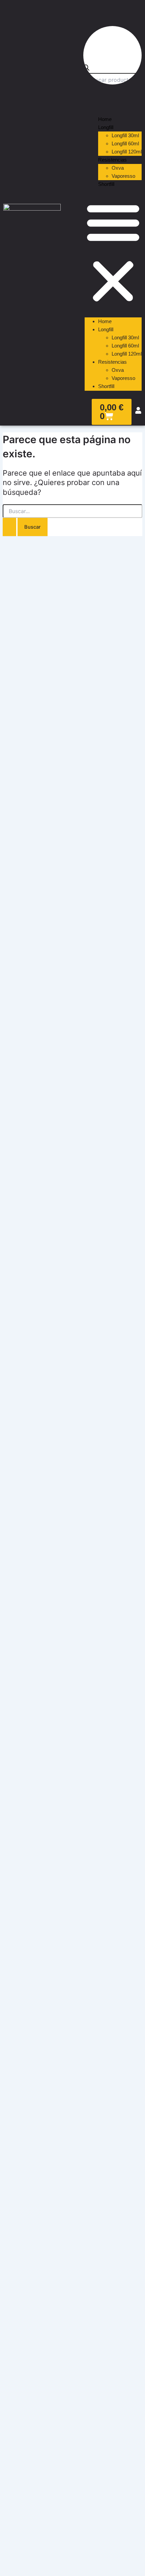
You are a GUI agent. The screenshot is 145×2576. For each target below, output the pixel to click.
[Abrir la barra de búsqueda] (86, 69)
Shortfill (106, 184)
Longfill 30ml (125, 136)
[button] (113, 253)
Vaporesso (123, 176)
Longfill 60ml (125, 144)
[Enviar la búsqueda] (9, 527)
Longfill (106, 127)
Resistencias (112, 160)
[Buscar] (93, 97)
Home (105, 119)
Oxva (118, 168)
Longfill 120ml (127, 152)
